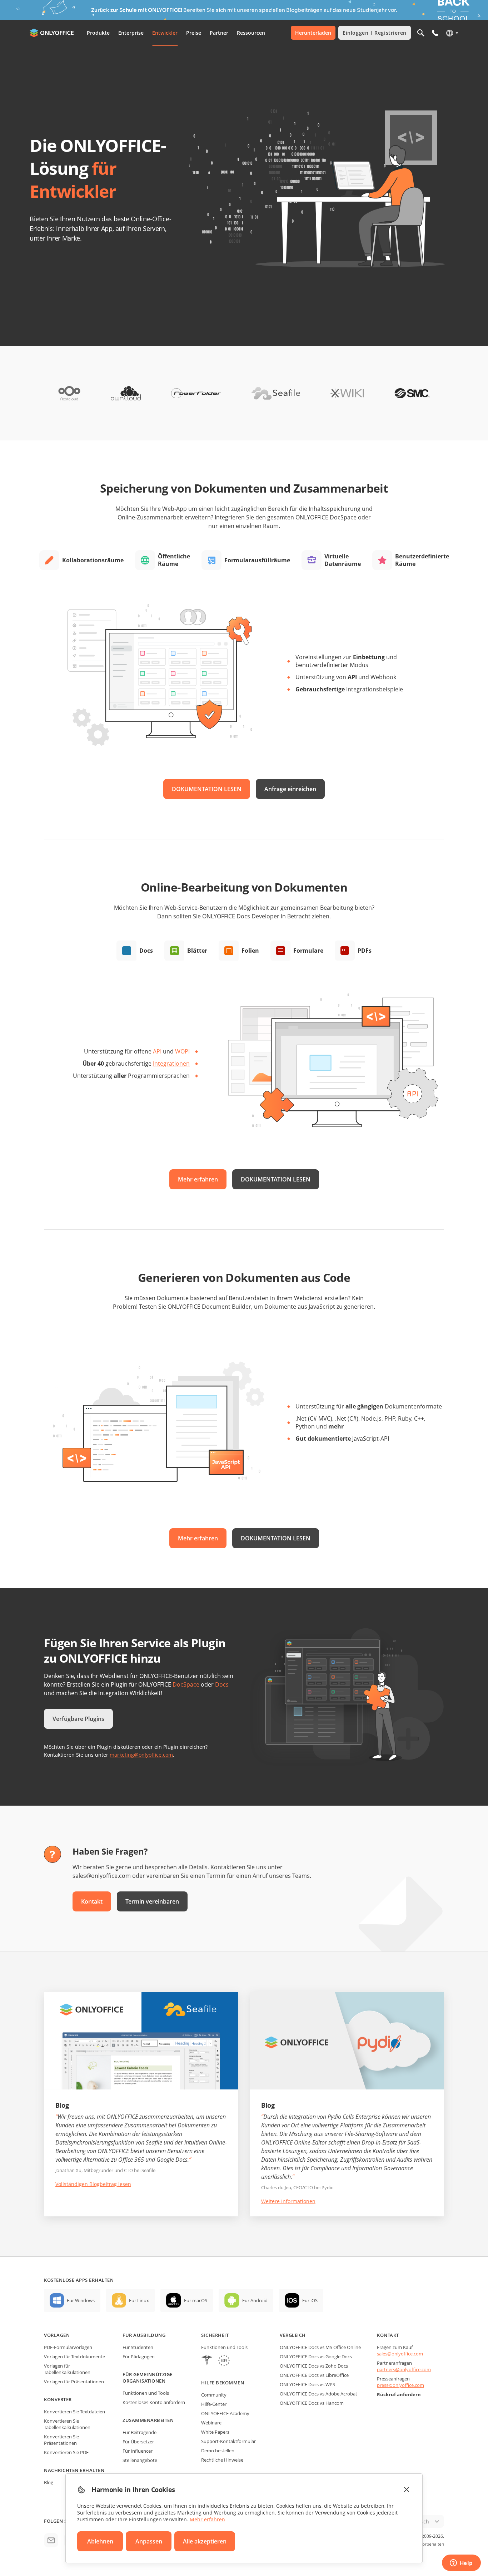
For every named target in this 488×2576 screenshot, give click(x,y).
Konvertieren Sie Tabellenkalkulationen (67, 2424)
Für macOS (196, 2300)
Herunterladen (313, 33)
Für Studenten (138, 2347)
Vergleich (293, 2335)
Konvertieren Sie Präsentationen (61, 2440)
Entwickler (165, 33)
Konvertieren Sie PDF (66, 2452)
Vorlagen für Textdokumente (74, 2357)
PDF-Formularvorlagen (68, 2347)
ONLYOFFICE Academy (225, 2413)
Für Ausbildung (144, 2335)
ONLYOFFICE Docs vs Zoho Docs (314, 2366)
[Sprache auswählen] (452, 33)
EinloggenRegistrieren (375, 33)
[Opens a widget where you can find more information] (461, 2563)
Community (214, 2395)
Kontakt (92, 1901)
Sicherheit (215, 2335)
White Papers (215, 2432)
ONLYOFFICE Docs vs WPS (307, 2384)
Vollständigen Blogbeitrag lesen (93, 2184)
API (157, 1051)
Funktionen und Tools (146, 2393)
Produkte (98, 33)
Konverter (58, 2399)
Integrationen (171, 1064)
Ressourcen (251, 33)
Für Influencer (138, 2451)
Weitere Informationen (288, 2201)
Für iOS (310, 2300)
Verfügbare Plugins (78, 1719)
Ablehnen (100, 2541)
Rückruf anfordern (399, 2394)
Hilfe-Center (214, 2404)
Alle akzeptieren (205, 2541)
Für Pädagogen (139, 2357)
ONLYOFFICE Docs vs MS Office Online (320, 2347)
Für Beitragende (140, 2432)
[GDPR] (224, 2361)
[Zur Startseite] (53, 33)
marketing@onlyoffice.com (141, 1755)
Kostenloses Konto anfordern (154, 2402)
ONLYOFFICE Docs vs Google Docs (316, 2357)
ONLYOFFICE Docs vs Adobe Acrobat (318, 2394)
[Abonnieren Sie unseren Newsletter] (51, 2540)
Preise (194, 33)
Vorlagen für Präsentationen (74, 2382)
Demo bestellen (218, 2451)
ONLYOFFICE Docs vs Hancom (312, 2403)
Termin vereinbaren (152, 1901)
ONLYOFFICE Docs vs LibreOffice (314, 2375)
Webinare (211, 2423)
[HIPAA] (207, 2361)
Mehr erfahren (198, 1179)
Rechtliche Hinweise (222, 2460)
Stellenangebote (140, 2460)
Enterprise (131, 33)
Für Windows (81, 2300)
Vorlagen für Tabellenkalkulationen (67, 2369)
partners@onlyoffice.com (404, 2369)
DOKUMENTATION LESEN (207, 789)
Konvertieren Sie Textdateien (74, 2412)
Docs (222, 1684)
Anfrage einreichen (290, 789)
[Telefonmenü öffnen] (435, 33)
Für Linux (139, 2300)
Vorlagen (57, 2335)
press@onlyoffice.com (400, 2385)
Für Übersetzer (138, 2442)
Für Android (255, 2300)
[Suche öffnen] (421, 33)
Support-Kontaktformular (228, 2441)
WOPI (182, 1051)
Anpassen (149, 2541)
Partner (219, 33)
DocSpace (186, 1684)
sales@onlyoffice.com (400, 2354)
